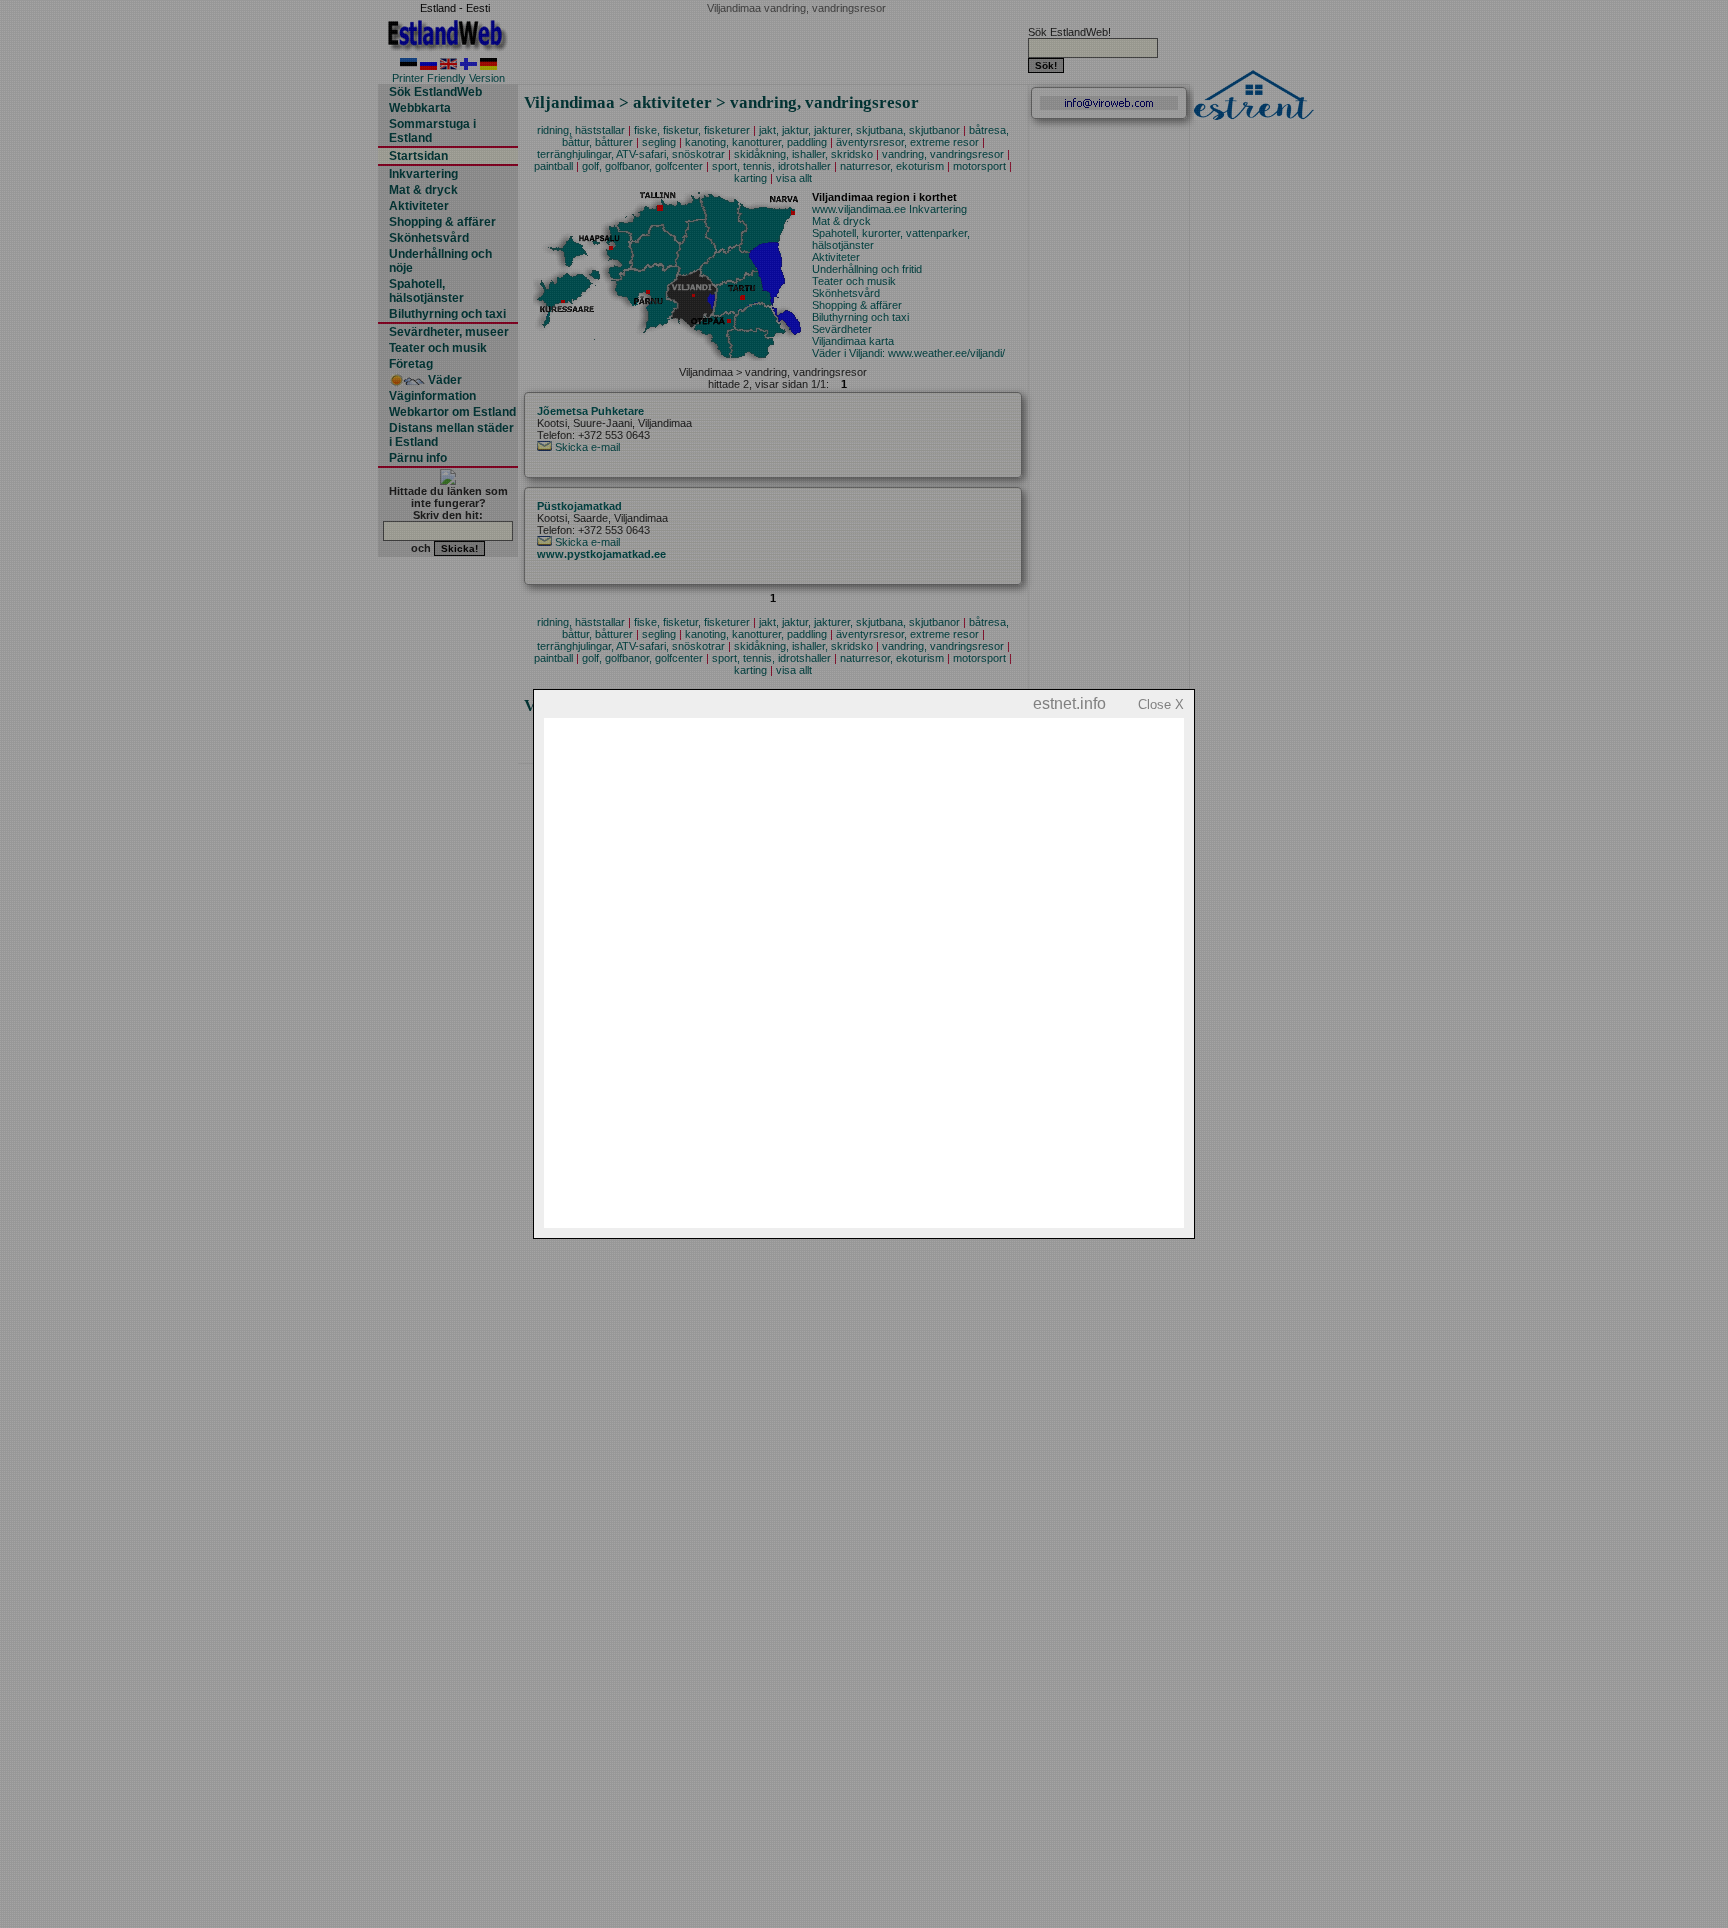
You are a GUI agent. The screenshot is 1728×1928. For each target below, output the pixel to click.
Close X (1161, 704)
